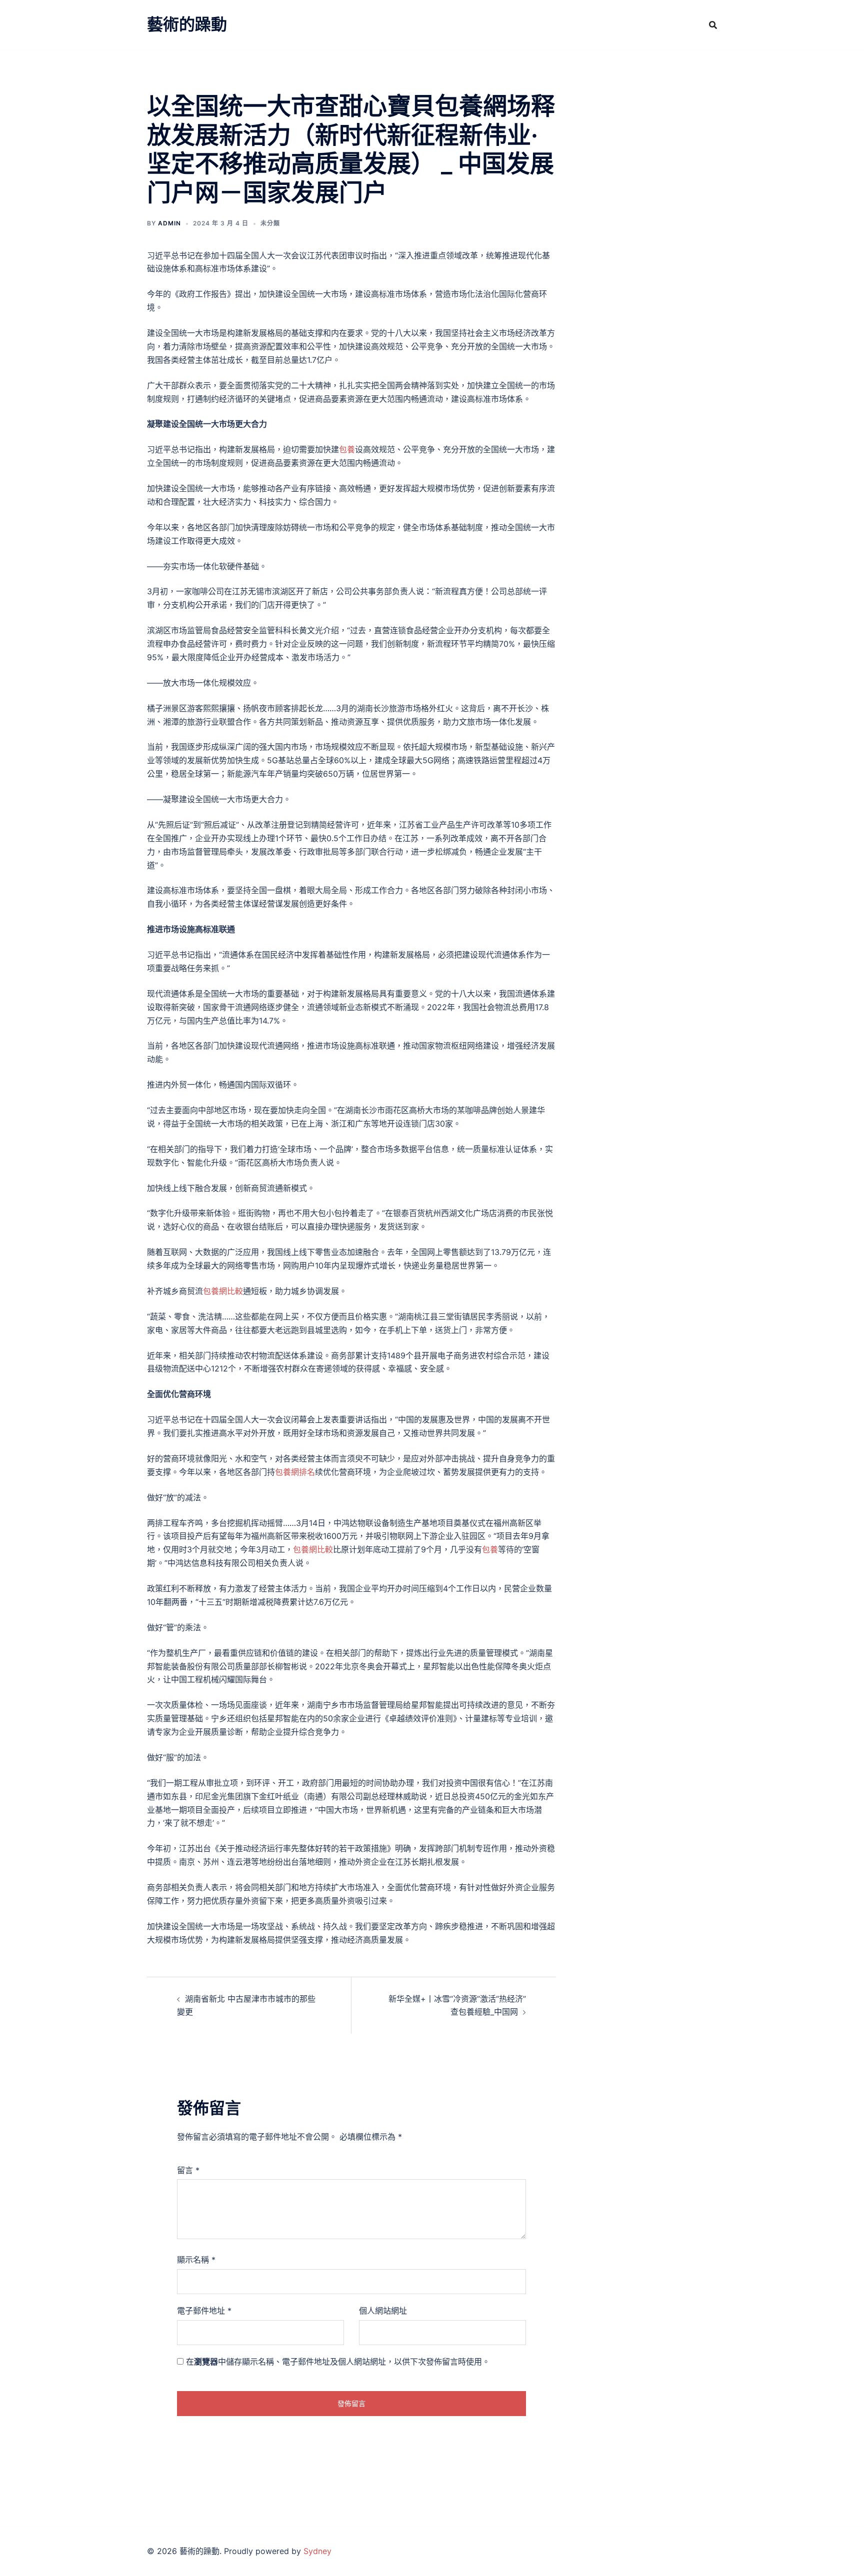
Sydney (317, 2551)
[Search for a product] (713, 25)
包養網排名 (295, 1472)
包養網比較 (223, 1291)
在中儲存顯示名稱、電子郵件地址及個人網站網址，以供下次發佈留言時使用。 (338, 2362)
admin (169, 223)
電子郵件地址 (204, 2311)
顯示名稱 (196, 2260)
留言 (188, 2170)
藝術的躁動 (187, 24)
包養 (347, 449)
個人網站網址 (383, 2311)
